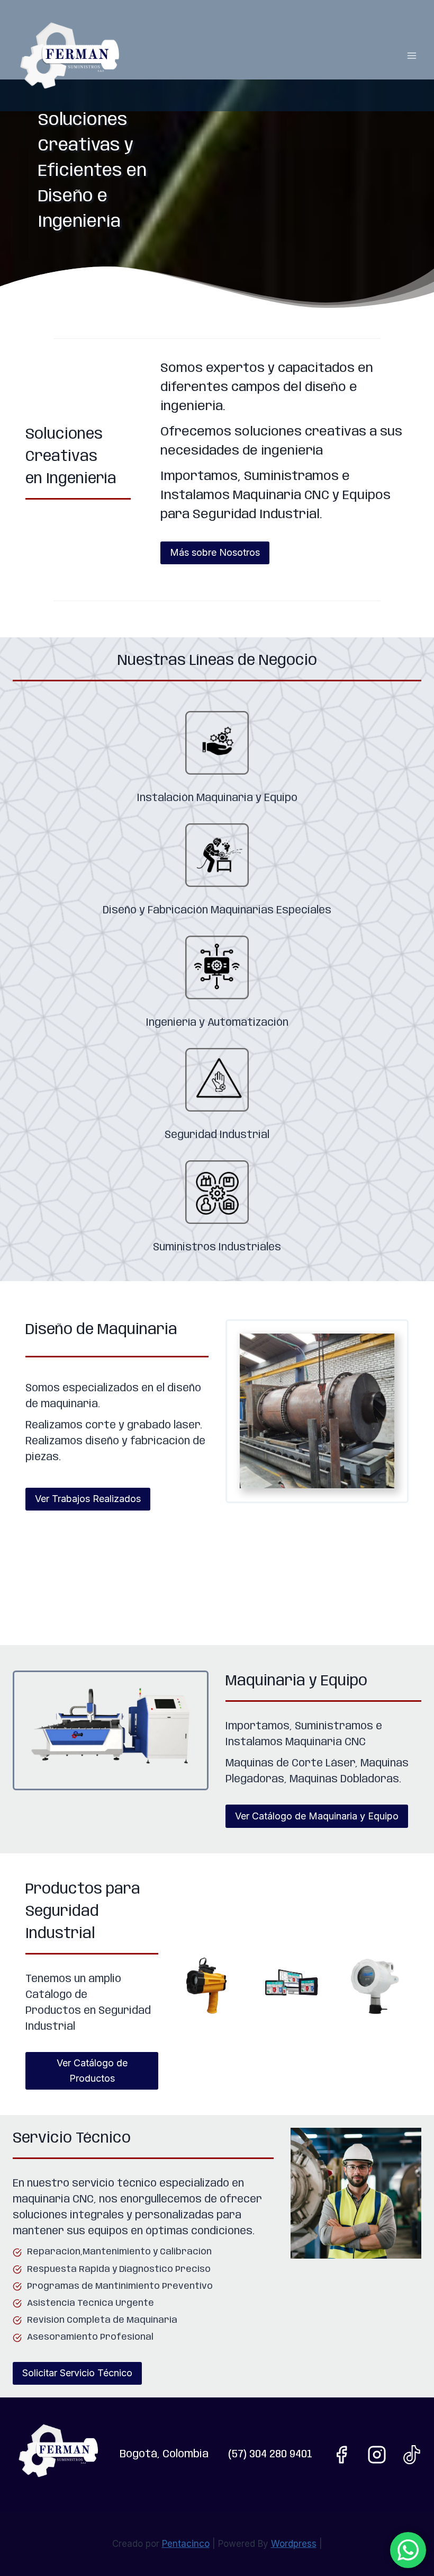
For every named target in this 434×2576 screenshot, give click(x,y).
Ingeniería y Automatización (217, 1023)
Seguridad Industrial (217, 1135)
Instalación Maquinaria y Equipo (217, 798)
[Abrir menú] (412, 55)
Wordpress (294, 2544)
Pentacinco (186, 2544)
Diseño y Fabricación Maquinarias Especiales (217, 911)
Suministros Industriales (217, 1247)
